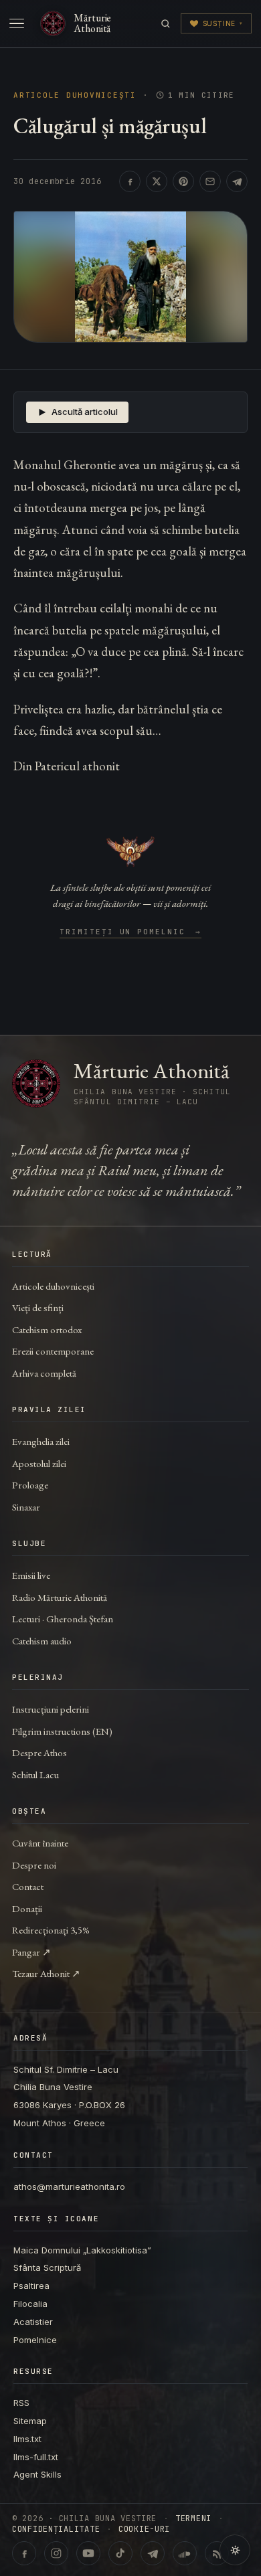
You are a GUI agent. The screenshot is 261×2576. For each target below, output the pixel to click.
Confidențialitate (56, 2529)
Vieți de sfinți (38, 1307)
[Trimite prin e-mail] (210, 181)
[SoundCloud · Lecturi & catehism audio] (185, 2553)
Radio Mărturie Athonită (60, 1597)
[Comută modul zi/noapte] (235, 2550)
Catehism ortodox (47, 1329)
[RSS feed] (217, 2553)
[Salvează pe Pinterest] (183, 181)
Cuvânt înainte (40, 1843)
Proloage (30, 1485)
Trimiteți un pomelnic (131, 932)
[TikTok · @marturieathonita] (120, 2553)
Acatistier (33, 2322)
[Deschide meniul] (17, 23)
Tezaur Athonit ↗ (46, 1973)
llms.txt (27, 2439)
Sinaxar (26, 1507)
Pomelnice (35, 2340)
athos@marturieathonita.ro (69, 2186)
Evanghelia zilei (41, 1441)
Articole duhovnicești (75, 95)
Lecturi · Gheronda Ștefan (63, 1619)
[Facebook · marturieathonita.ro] (24, 2553)
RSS (21, 2403)
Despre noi (34, 1865)
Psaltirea (31, 2286)
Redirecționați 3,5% (51, 1930)
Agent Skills (37, 2474)
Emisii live (31, 1575)
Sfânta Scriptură (47, 2267)
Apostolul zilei (39, 1463)
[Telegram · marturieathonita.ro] (153, 2553)
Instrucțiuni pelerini (51, 1709)
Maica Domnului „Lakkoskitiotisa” (82, 2250)
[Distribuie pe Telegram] (237, 181)
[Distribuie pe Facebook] (130, 181)
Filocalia (30, 2304)
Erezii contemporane (53, 1351)
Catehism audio (42, 1641)
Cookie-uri (144, 2529)
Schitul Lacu (35, 1775)
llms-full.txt (36, 2457)
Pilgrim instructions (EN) (62, 1731)
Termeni (193, 2518)
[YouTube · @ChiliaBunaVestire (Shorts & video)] (88, 2553)
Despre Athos (39, 1752)
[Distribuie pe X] (157, 181)
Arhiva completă (44, 1373)
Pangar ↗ (31, 1952)
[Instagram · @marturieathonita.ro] (56, 2553)
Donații (27, 1908)
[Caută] (166, 24)
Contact (28, 1886)
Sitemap (30, 2421)
